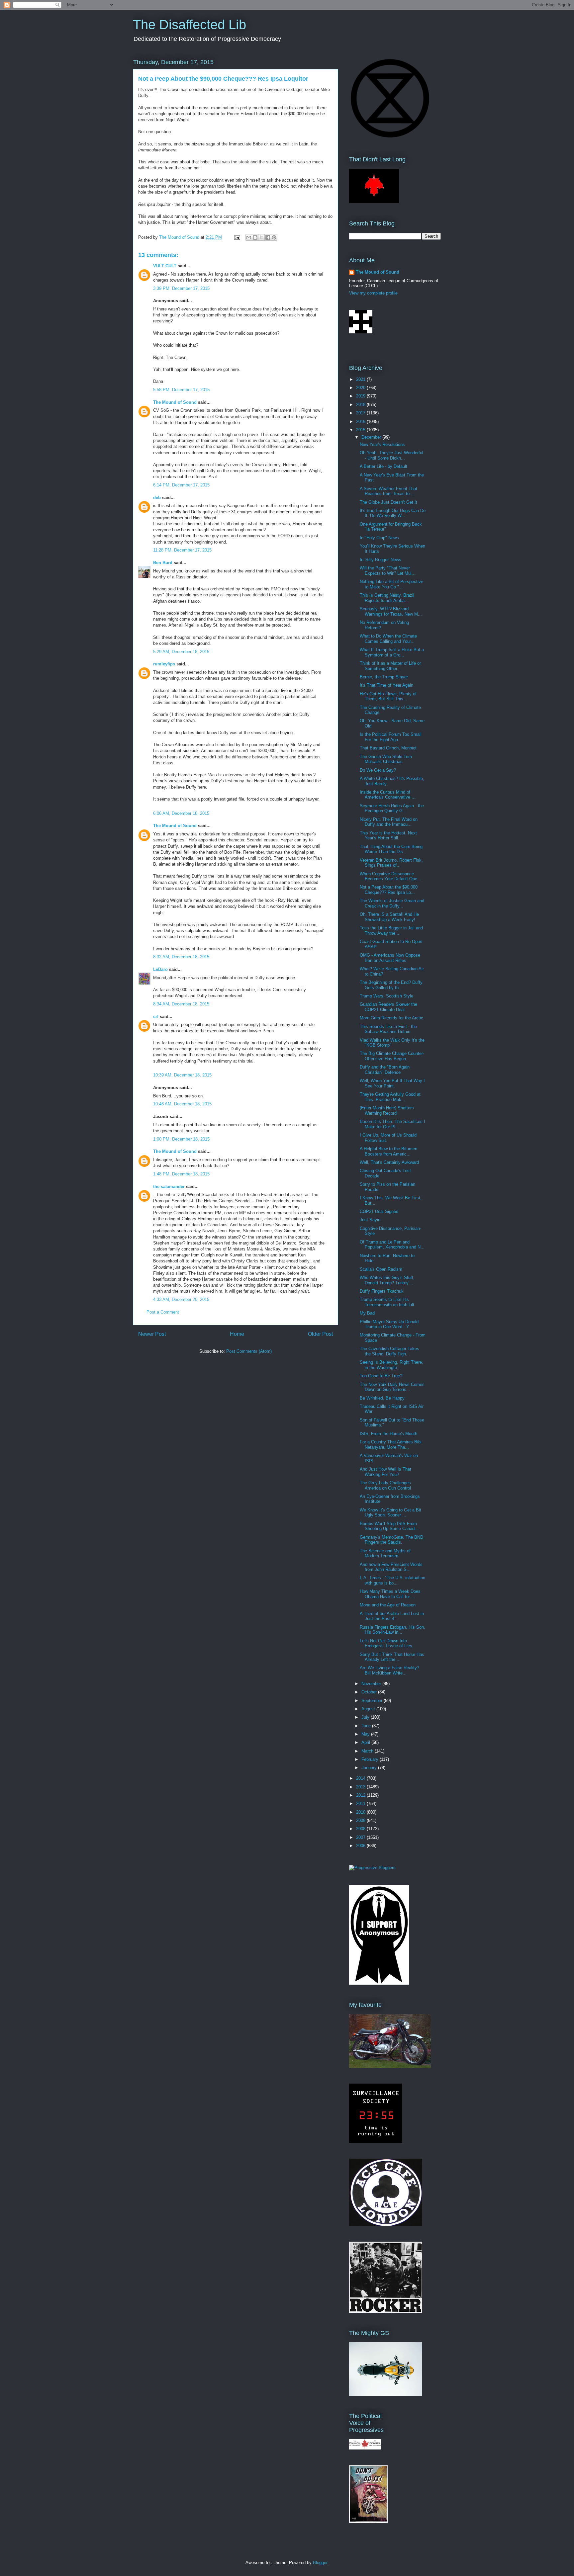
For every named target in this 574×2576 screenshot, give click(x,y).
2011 (361, 1803)
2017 (361, 413)
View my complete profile (373, 293)
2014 (361, 1778)
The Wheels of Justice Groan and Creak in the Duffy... (392, 903)
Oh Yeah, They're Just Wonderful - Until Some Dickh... (391, 455)
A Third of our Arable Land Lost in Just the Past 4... (392, 1616)
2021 (361, 379)
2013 (361, 1787)
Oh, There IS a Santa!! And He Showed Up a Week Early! (389, 917)
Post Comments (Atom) (249, 1351)
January (370, 1768)
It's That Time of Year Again (386, 685)
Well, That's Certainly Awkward (389, 1162)
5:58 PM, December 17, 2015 (181, 390)
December (372, 437)
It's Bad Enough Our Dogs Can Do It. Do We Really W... (393, 513)
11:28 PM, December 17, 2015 (182, 550)
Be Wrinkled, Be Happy (382, 1398)
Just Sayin (370, 1220)
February (371, 1759)
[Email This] (249, 237)
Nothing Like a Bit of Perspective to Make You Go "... (391, 584)
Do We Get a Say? (378, 770)
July (366, 1717)
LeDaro (160, 969)
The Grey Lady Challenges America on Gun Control (385, 1485)
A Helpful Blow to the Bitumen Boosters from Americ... (388, 1151)
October (370, 1692)
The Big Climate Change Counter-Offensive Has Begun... (392, 1056)
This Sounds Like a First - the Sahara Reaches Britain (388, 1029)
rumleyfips (164, 664)
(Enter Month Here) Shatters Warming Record (387, 1111)
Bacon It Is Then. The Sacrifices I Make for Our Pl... (392, 1124)
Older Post (320, 1334)
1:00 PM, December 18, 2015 (181, 1139)
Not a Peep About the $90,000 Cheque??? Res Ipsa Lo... (389, 890)
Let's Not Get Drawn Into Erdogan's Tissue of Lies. (387, 1643)
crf (156, 1017)
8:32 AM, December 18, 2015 (181, 957)
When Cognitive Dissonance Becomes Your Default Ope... (390, 876)
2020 (361, 388)
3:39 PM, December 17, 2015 (181, 288)
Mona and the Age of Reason (388, 1605)
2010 (361, 1812)
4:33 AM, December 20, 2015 (181, 1299)
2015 (361, 430)
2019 (361, 396)
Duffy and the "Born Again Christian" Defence (385, 1070)
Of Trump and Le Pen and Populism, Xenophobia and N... (392, 1245)
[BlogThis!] (255, 237)
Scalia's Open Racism (381, 1269)
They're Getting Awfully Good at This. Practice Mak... (390, 1097)
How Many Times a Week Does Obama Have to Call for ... (390, 1594)
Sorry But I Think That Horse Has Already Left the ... (392, 1657)
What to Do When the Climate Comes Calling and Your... (388, 639)
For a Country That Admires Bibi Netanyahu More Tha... (391, 1445)
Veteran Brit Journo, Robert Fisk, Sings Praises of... (391, 863)
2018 (361, 405)
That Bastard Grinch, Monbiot (388, 748)
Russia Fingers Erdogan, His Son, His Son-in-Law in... (392, 1630)
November (372, 1684)
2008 (361, 1829)
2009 (361, 1820)
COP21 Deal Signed (379, 1211)
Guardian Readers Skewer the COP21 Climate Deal (388, 1007)
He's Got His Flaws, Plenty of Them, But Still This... (388, 696)
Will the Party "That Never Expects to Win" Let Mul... (388, 571)
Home (237, 1334)
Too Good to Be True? (381, 1376)
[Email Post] (237, 237)
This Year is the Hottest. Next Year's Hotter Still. (388, 836)
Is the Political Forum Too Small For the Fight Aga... (391, 737)
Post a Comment (163, 1312)
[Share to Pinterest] (274, 237)
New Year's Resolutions (382, 444)
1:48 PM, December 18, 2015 (181, 1174)
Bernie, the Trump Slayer (384, 677)
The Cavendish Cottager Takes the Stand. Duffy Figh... (389, 1351)
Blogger (320, 2563)
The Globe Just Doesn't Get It (388, 502)
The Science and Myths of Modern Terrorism (385, 1553)
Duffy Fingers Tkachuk (382, 1291)
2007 (361, 1837)
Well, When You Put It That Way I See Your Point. (392, 1083)
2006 (361, 1846)
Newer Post (152, 1334)
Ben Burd (163, 563)
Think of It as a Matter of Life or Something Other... (390, 666)
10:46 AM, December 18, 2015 (182, 1104)
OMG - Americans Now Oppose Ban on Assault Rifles (390, 958)
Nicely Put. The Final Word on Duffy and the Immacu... (389, 822)
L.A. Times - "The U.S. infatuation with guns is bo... (392, 1580)
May (366, 1734)
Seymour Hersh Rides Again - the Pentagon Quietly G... (392, 808)
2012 (361, 1795)
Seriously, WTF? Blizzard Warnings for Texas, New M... (391, 611)
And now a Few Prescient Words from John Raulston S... (391, 1567)
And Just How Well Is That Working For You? (385, 1472)
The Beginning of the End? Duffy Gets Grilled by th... (391, 985)
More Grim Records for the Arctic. (392, 1018)
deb (157, 498)
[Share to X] (261, 237)
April (366, 1742)
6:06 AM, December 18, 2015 (181, 813)
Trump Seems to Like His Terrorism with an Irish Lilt (387, 1302)
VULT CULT (165, 266)
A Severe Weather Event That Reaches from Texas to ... (388, 491)
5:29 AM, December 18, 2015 (181, 652)
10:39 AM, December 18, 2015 (182, 1075)
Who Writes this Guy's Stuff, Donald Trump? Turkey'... (387, 1280)
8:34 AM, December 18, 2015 (181, 1004)
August (369, 1709)
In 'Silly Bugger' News (381, 560)
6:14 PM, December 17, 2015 (181, 485)
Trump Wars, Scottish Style (386, 996)
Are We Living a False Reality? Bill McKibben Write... (389, 1670)
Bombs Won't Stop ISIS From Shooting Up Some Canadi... (390, 1526)
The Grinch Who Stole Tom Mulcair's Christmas (386, 759)
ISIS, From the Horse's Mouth (388, 1434)
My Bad (367, 1313)
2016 (361, 422)
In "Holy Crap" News (379, 538)
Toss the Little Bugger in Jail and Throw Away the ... (391, 931)
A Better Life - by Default (383, 466)
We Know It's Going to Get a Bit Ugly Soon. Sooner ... (390, 1513)
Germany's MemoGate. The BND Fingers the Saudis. (391, 1540)
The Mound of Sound (175, 402)
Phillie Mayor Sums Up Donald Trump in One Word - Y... (389, 1324)
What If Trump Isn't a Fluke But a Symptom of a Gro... (392, 652)
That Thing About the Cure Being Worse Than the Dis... (391, 849)
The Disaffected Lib (190, 25)
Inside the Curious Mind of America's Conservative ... (388, 795)
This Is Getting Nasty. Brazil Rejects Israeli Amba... (387, 598)
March (368, 1751)
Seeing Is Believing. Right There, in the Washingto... (391, 1365)
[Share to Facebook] (268, 237)
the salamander (169, 1187)
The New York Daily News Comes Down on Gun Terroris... (392, 1387)
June (367, 1726)
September (373, 1701)
